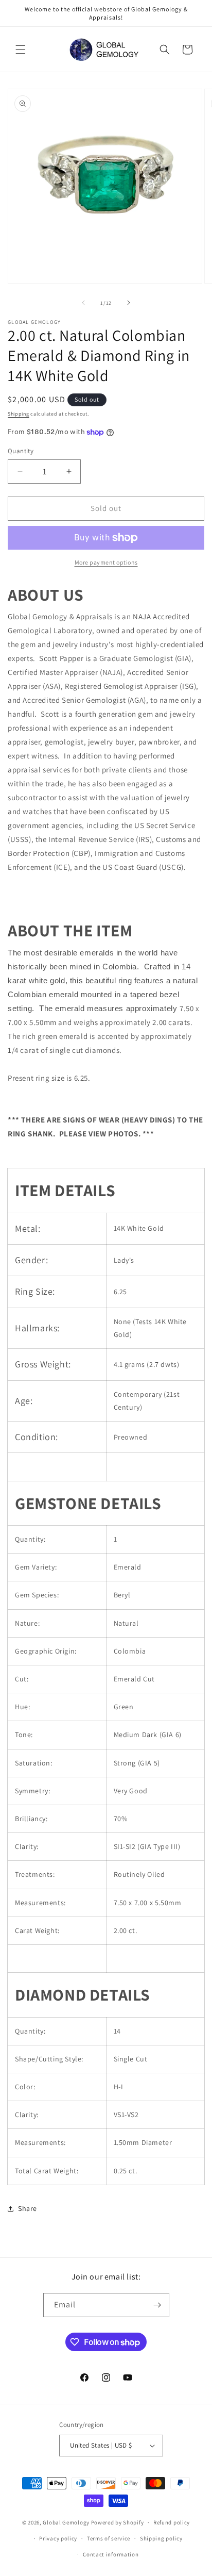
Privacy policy (58, 2538)
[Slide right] (129, 303)
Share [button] (28, 2208)
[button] (21, 49)
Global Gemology (66, 2522)
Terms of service (109, 2538)
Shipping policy (161, 2538)
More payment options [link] (106, 562)
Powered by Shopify (118, 2522)
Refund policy (172, 2522)
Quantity (21, 451)
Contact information (111, 2554)
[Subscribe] (157, 2305)
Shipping (19, 414)
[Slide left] (83, 303)
